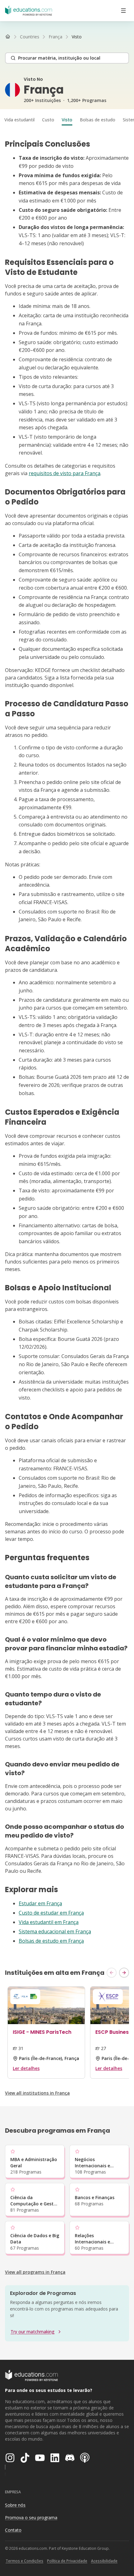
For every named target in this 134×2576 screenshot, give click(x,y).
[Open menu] (123, 11)
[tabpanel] (67, 1042)
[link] (77, 37)
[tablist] (67, 120)
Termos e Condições (24, 2561)
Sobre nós (15, 2505)
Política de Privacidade (67, 2561)
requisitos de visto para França (65, 473)
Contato (13, 2530)
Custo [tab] (48, 120)
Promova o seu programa (31, 2518)
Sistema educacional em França (55, 1931)
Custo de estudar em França (51, 1913)
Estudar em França (40, 1903)
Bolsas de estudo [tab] (98, 120)
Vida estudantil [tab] (19, 120)
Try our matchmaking (33, 2332)
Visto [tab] (67, 120)
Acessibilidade (104, 2561)
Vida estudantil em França (49, 1922)
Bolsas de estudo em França (51, 1941)
